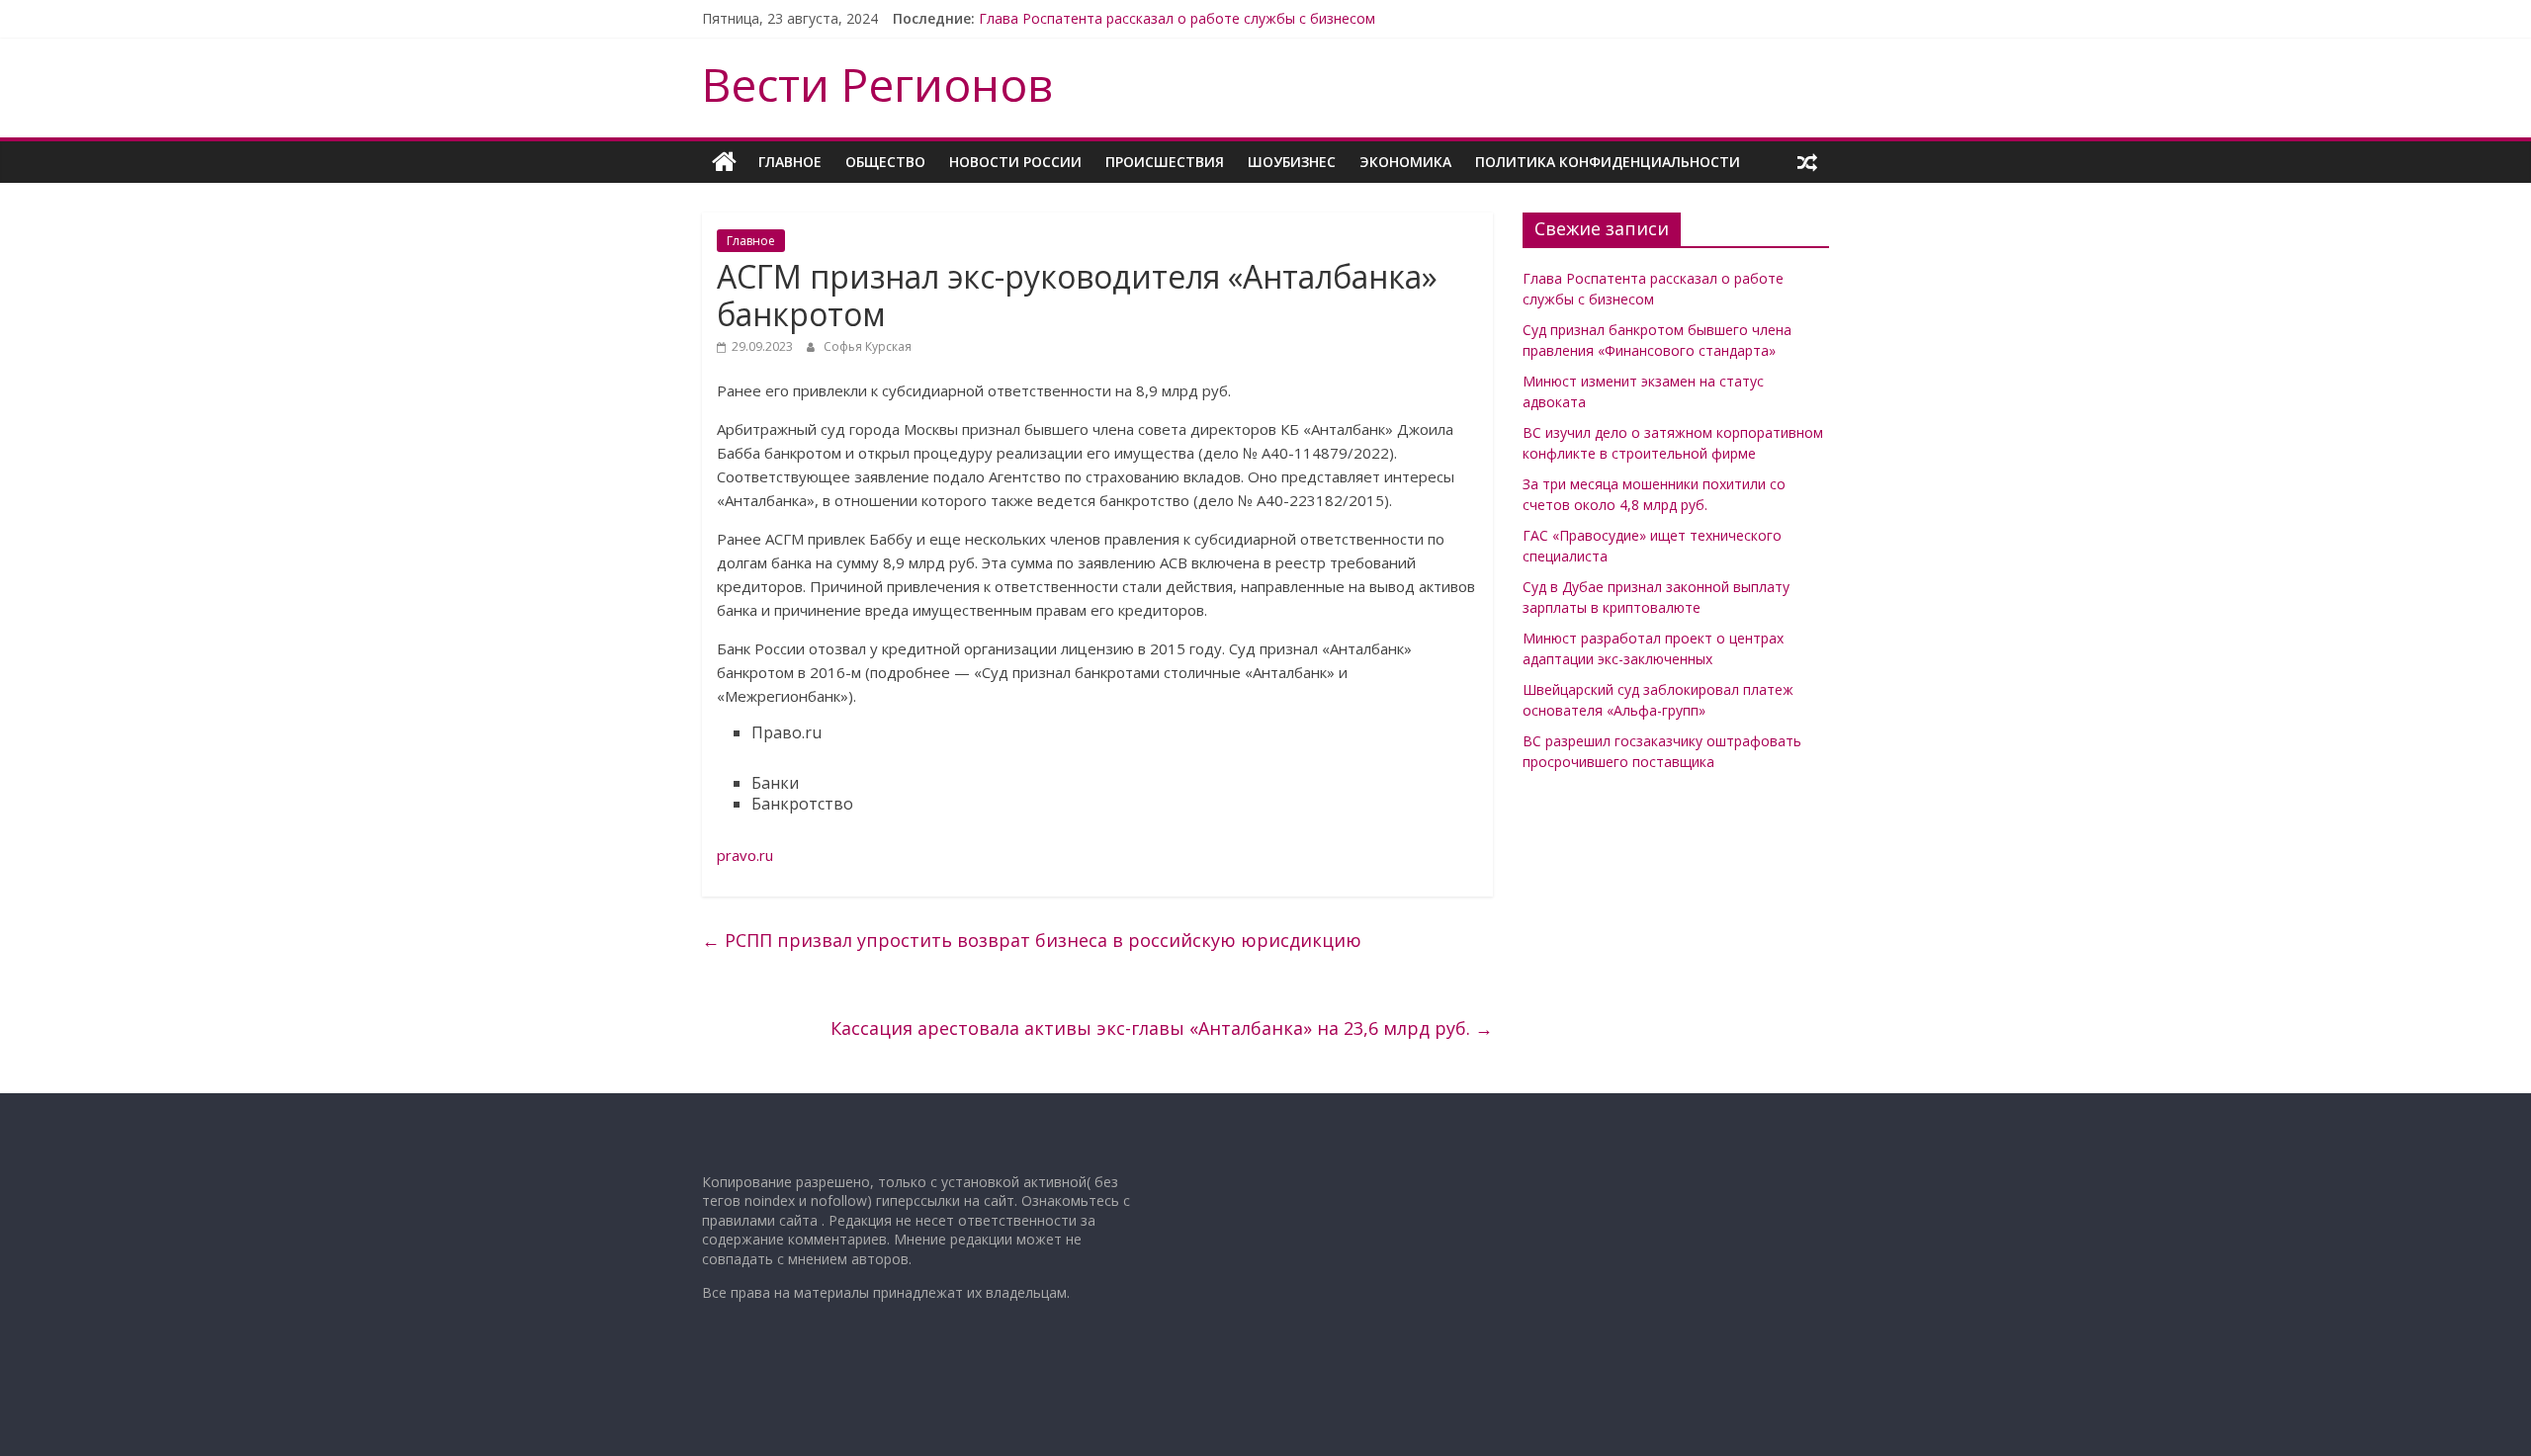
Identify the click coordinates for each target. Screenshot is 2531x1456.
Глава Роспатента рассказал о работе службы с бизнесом (1177, 18)
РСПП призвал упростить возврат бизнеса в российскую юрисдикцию (1032, 940)
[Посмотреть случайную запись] (1807, 162)
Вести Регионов (877, 84)
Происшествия (1165, 162)
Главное (790, 162)
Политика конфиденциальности (1608, 162)
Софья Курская (868, 346)
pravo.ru (745, 855)
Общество (885, 162)
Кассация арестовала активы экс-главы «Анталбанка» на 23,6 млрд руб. (1162, 1028)
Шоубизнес (1292, 162)
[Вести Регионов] (724, 162)
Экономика (1405, 162)
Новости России (1015, 162)
